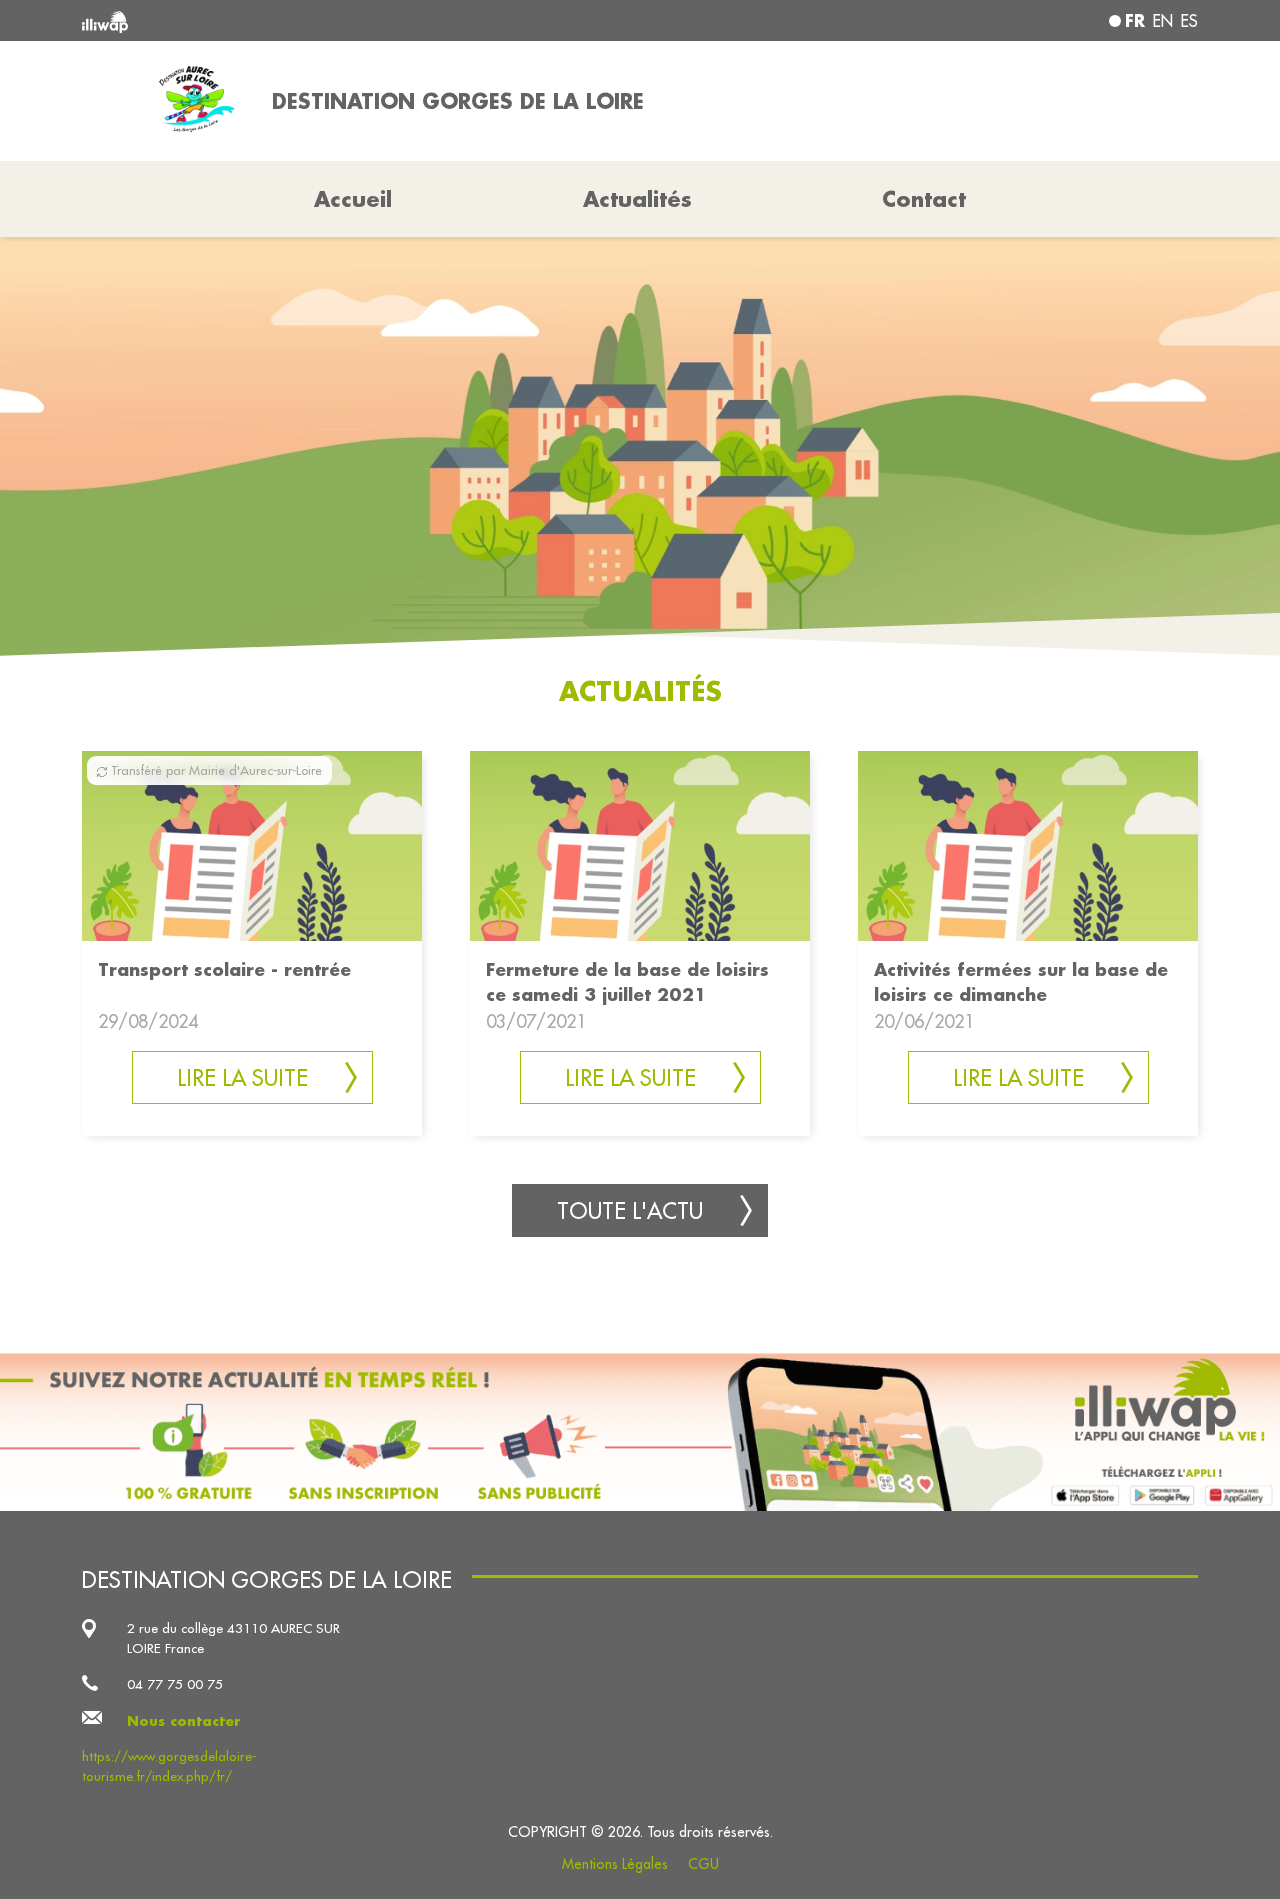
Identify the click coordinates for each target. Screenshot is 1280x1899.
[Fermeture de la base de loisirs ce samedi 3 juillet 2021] (640, 843)
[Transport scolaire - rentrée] (252, 843)
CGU (703, 1864)
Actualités (637, 199)
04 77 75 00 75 (175, 1684)
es (1189, 21)
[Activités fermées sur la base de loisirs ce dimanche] (1028, 843)
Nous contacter (184, 1720)
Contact (924, 199)
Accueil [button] (353, 199)
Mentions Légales (615, 1864)
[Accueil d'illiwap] (307, 20)
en (1163, 21)
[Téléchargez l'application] (640, 1432)
